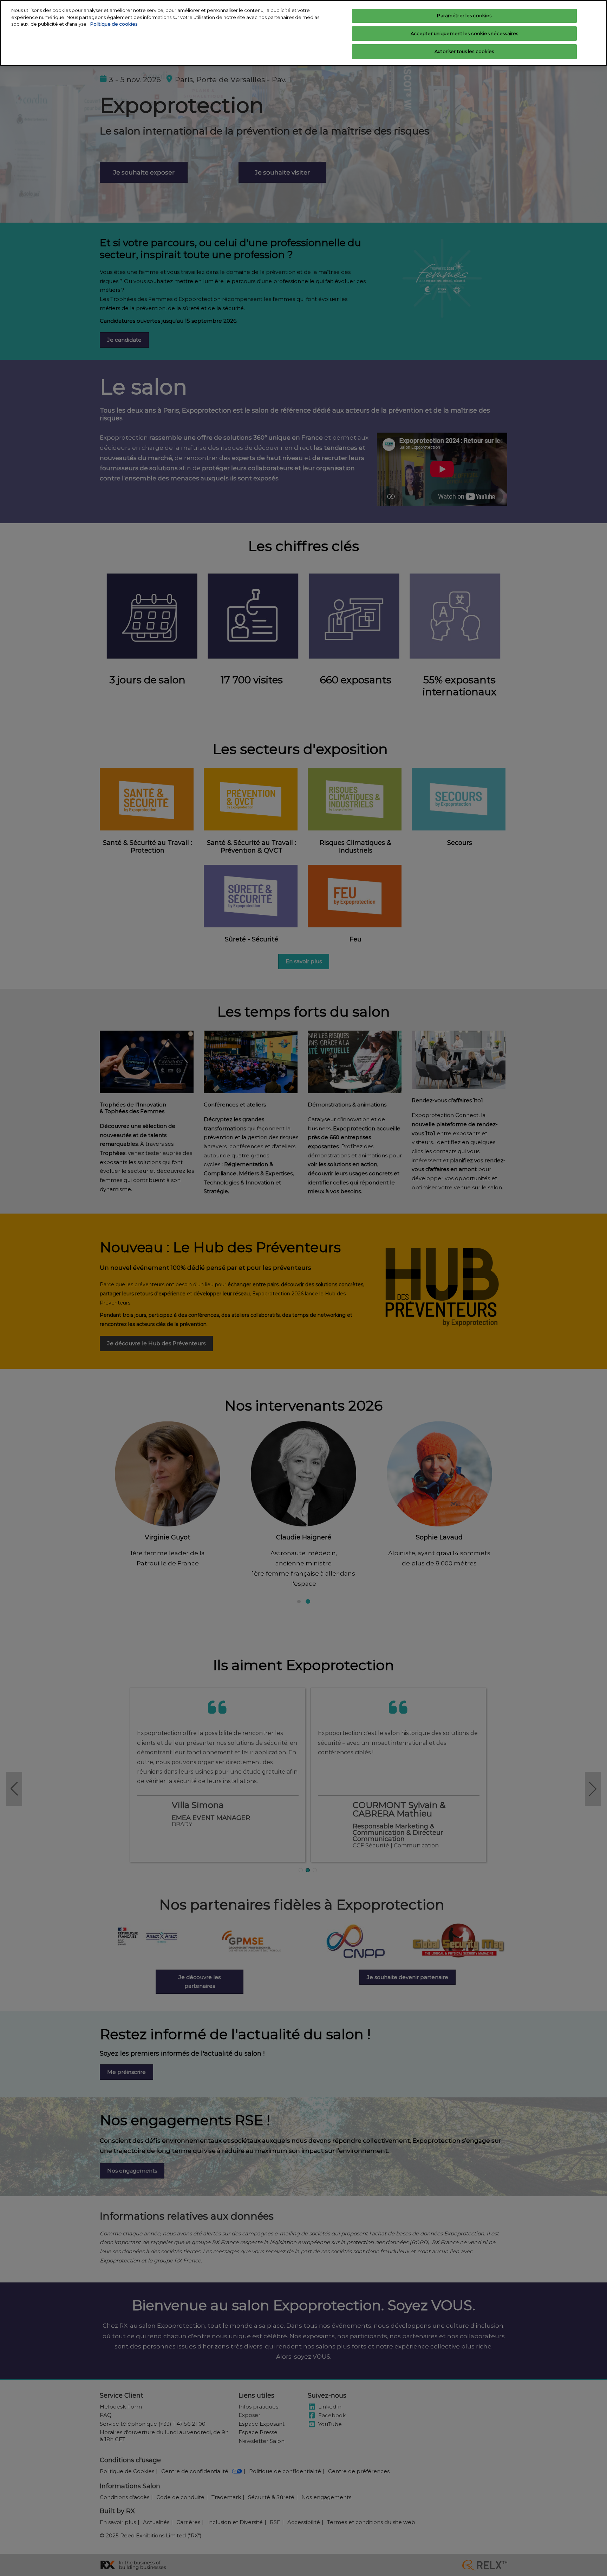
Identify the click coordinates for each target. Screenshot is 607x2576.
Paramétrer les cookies (464, 15)
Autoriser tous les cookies (464, 51)
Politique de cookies (114, 24)
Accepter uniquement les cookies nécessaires (465, 33)
